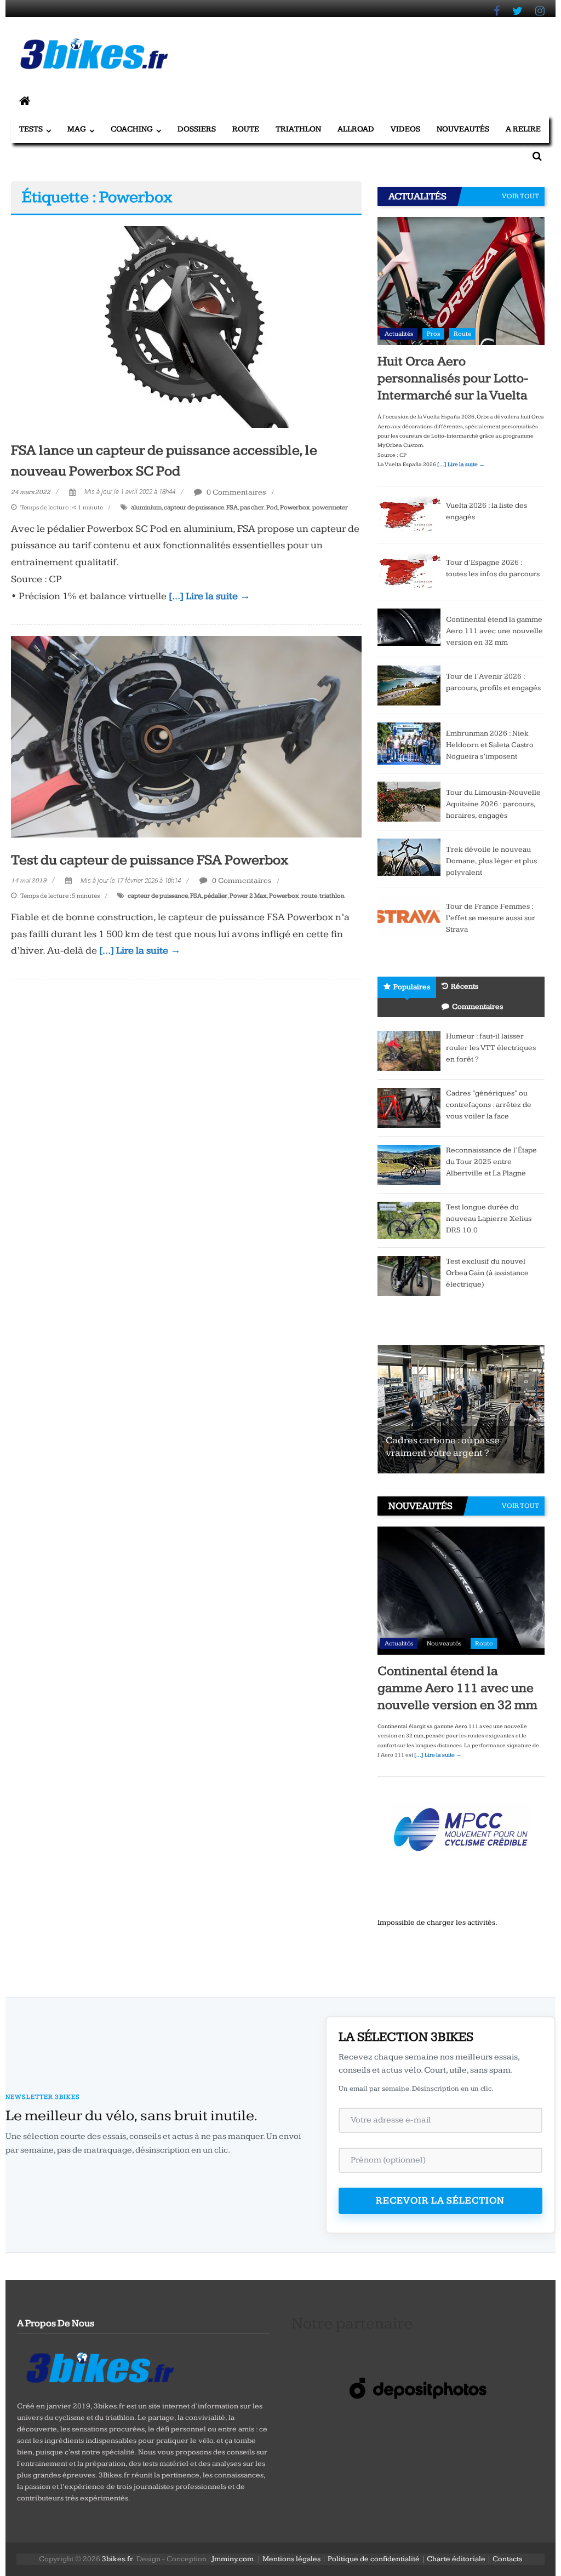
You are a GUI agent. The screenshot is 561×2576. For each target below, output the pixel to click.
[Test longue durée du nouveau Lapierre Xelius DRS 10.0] (409, 1220)
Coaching (132, 129)
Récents (465, 986)
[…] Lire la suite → (210, 596)
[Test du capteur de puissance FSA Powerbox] (186, 736)
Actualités (399, 334)
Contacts (507, 2559)
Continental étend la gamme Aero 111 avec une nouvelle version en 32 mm (494, 631)
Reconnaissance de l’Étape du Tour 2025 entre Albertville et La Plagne (491, 1162)
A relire (523, 129)
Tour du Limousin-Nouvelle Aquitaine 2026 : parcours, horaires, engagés (493, 804)
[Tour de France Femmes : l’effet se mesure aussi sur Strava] (409, 915)
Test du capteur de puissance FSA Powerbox (150, 860)
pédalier (216, 896)
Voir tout (520, 196)
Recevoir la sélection (440, 2201)
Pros (433, 334)
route (309, 896)
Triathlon (298, 129)
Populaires (412, 987)
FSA (232, 507)
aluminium (146, 507)
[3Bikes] (99, 2366)
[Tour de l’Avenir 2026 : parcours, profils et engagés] (409, 685)
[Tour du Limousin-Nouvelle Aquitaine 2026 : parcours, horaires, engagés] (409, 801)
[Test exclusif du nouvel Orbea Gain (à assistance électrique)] (409, 1275)
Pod (272, 507)
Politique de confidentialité (374, 2559)
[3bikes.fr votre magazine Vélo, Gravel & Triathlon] (25, 102)
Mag (77, 129)
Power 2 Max (248, 896)
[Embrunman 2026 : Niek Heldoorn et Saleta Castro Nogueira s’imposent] (409, 743)
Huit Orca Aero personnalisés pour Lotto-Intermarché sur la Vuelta (453, 378)
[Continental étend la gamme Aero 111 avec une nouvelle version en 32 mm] (409, 627)
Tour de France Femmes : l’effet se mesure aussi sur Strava (491, 918)
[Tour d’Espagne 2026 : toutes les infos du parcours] (409, 571)
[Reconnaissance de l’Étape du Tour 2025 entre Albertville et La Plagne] (409, 1164)
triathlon (332, 896)
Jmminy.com (233, 2559)
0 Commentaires (236, 492)
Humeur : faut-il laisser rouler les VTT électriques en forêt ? (491, 1048)
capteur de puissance (194, 507)
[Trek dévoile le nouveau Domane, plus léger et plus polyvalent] (409, 857)
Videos (405, 129)
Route (246, 129)
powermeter (330, 507)
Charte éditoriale (456, 2559)
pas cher (252, 507)
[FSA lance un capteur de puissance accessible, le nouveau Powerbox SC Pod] (186, 326)
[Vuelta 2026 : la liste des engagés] (409, 514)
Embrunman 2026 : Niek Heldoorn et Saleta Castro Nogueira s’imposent (490, 745)
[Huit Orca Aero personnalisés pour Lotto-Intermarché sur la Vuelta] (461, 280)
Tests (31, 129)
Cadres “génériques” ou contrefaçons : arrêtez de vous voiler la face (489, 1105)
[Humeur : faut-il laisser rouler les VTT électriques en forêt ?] (409, 1050)
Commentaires (477, 1007)
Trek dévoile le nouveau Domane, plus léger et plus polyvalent (491, 861)
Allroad (356, 129)
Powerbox (295, 507)
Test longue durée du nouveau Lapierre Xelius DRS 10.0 (489, 1219)
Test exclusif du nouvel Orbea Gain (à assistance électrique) (487, 1273)
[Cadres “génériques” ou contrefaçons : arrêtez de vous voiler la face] (409, 1107)
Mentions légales (291, 2559)
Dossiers (197, 129)
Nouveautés (463, 129)
